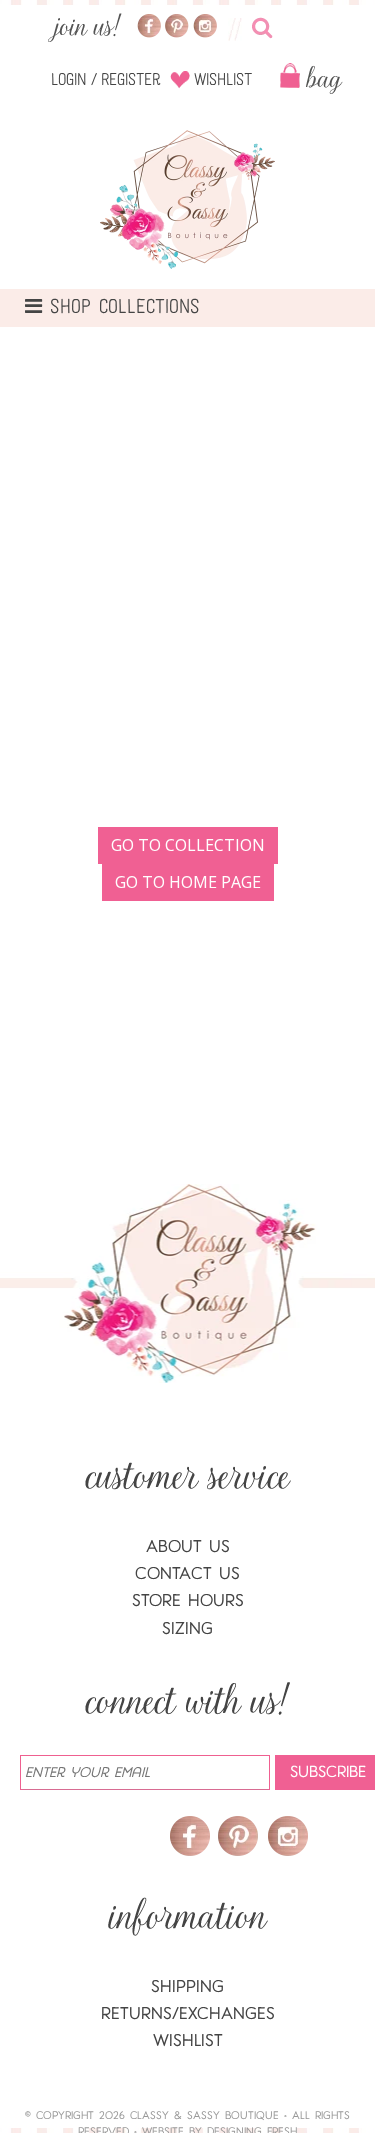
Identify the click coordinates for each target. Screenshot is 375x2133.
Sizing (187, 1628)
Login (69, 80)
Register (131, 80)
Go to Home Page (188, 882)
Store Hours (188, 1600)
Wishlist (223, 80)
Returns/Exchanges (188, 2013)
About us (188, 1546)
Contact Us (187, 1573)
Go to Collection (188, 845)
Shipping (187, 1986)
